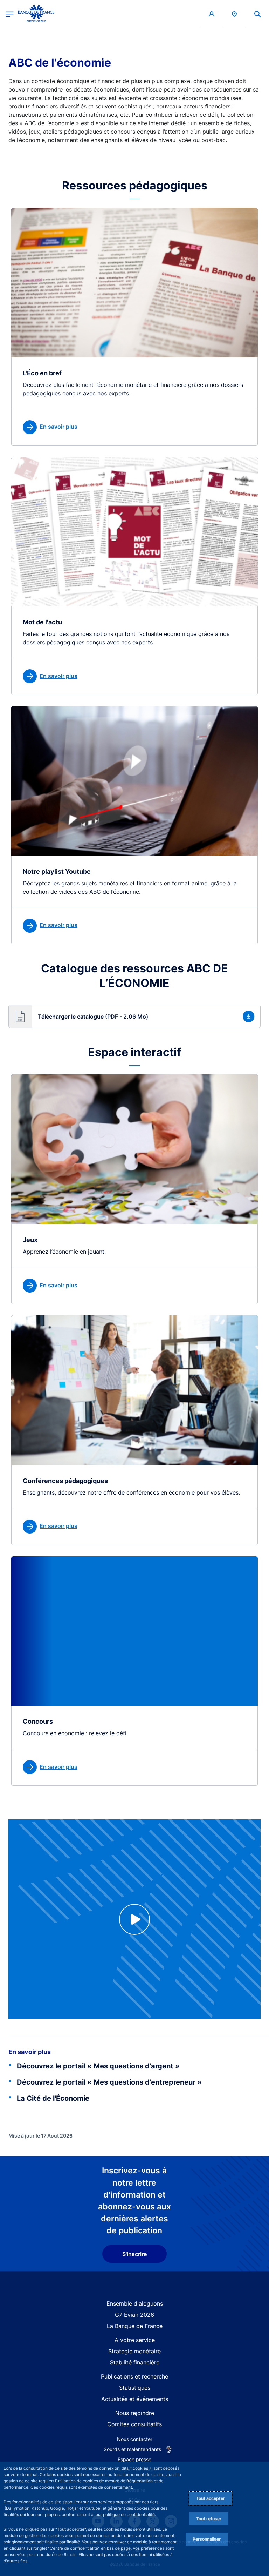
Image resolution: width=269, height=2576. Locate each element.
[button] (257, 14)
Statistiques (135, 2388)
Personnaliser (207, 2539)
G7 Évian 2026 (134, 2315)
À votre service (135, 2340)
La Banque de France (135, 2326)
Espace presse (134, 2459)
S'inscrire (134, 2254)
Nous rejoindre (135, 2413)
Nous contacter (135, 2439)
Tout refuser (209, 2519)
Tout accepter (211, 2498)
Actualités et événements (135, 2399)
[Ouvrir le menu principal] (10, 14)
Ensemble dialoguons (135, 2303)
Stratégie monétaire (134, 2351)
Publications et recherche (134, 2376)
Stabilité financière (135, 2362)
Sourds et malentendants (132, 2449)
